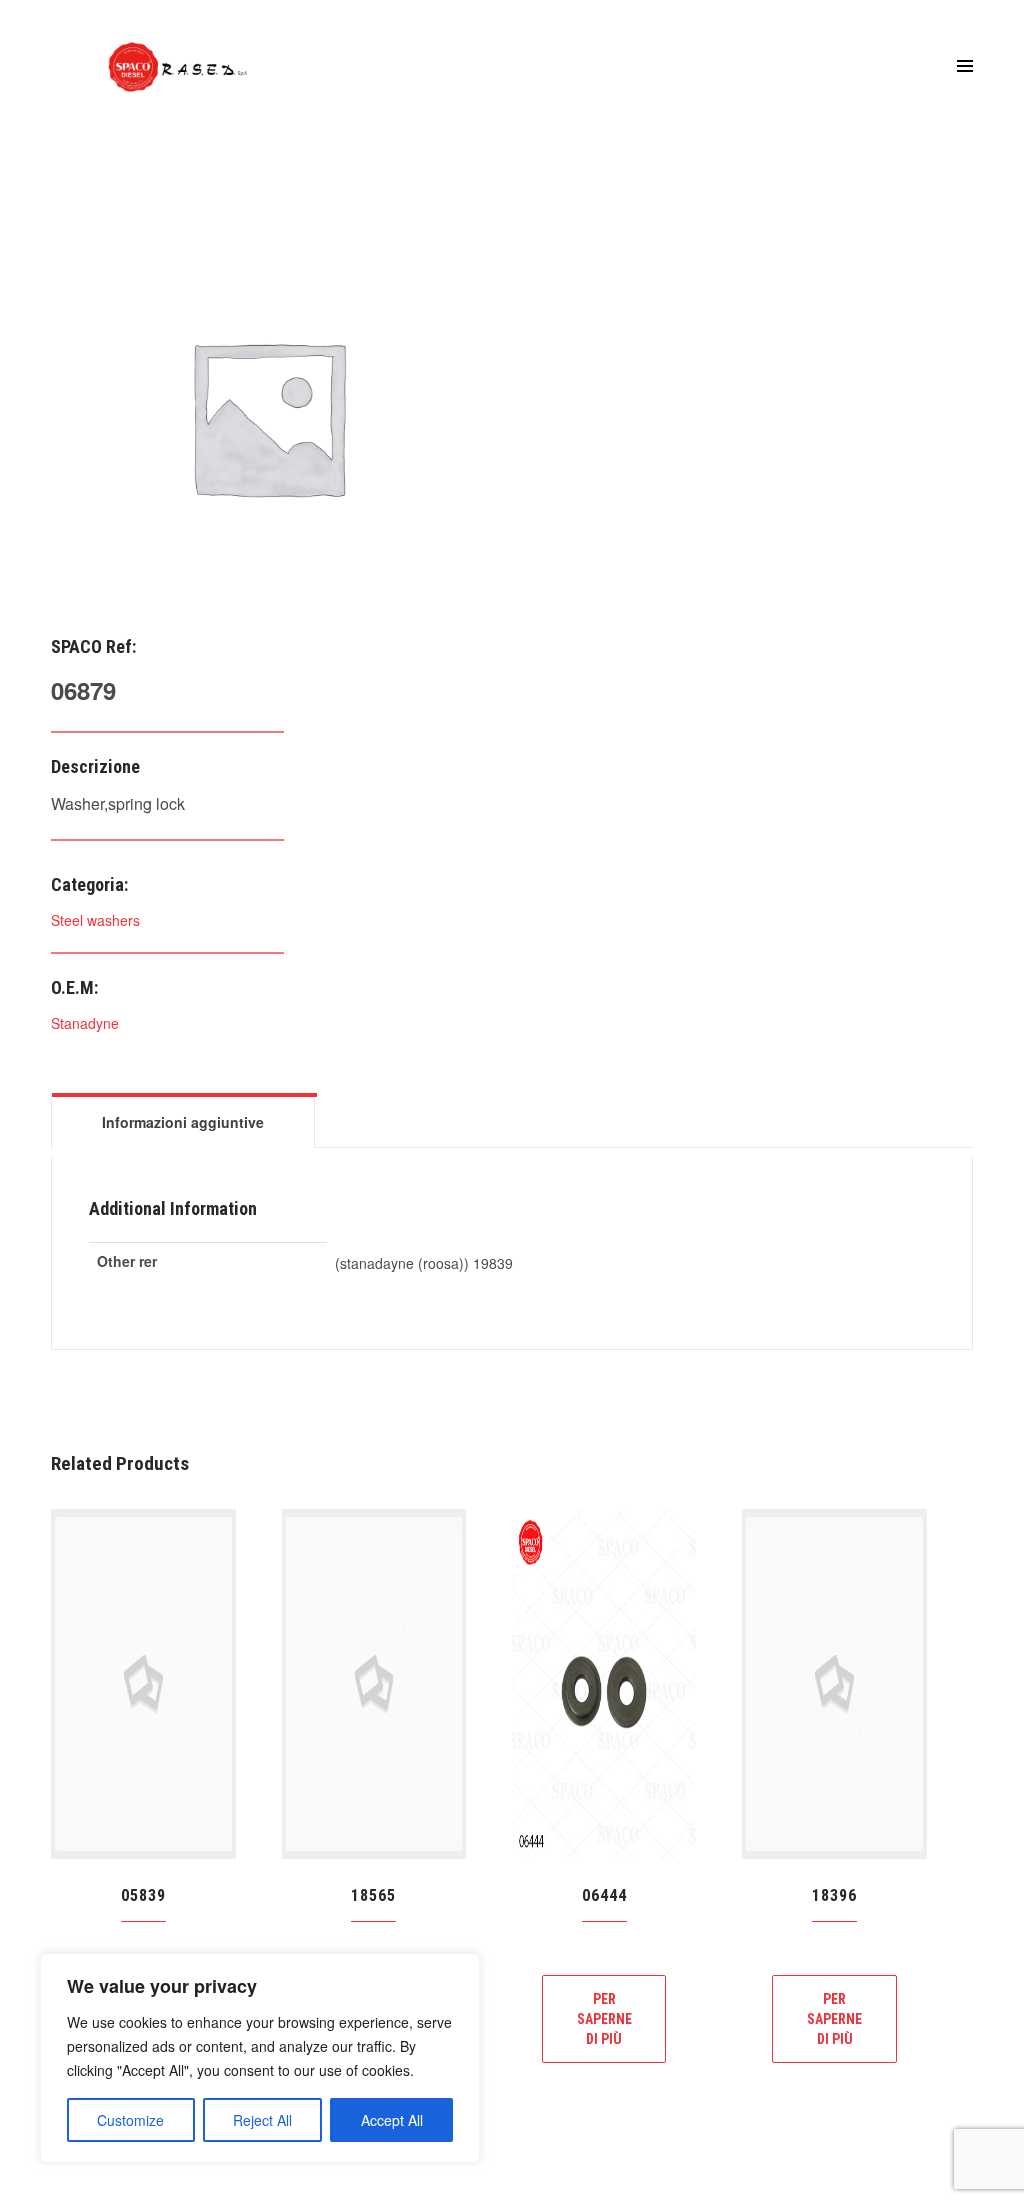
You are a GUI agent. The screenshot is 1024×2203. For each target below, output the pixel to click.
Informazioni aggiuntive (183, 1122)
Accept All (392, 2120)
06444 (604, 1895)
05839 (143, 1895)
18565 (373, 1895)
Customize (130, 2120)
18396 (834, 1895)
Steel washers (95, 920)
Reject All (262, 2120)
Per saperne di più (604, 2019)
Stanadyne (85, 1023)
